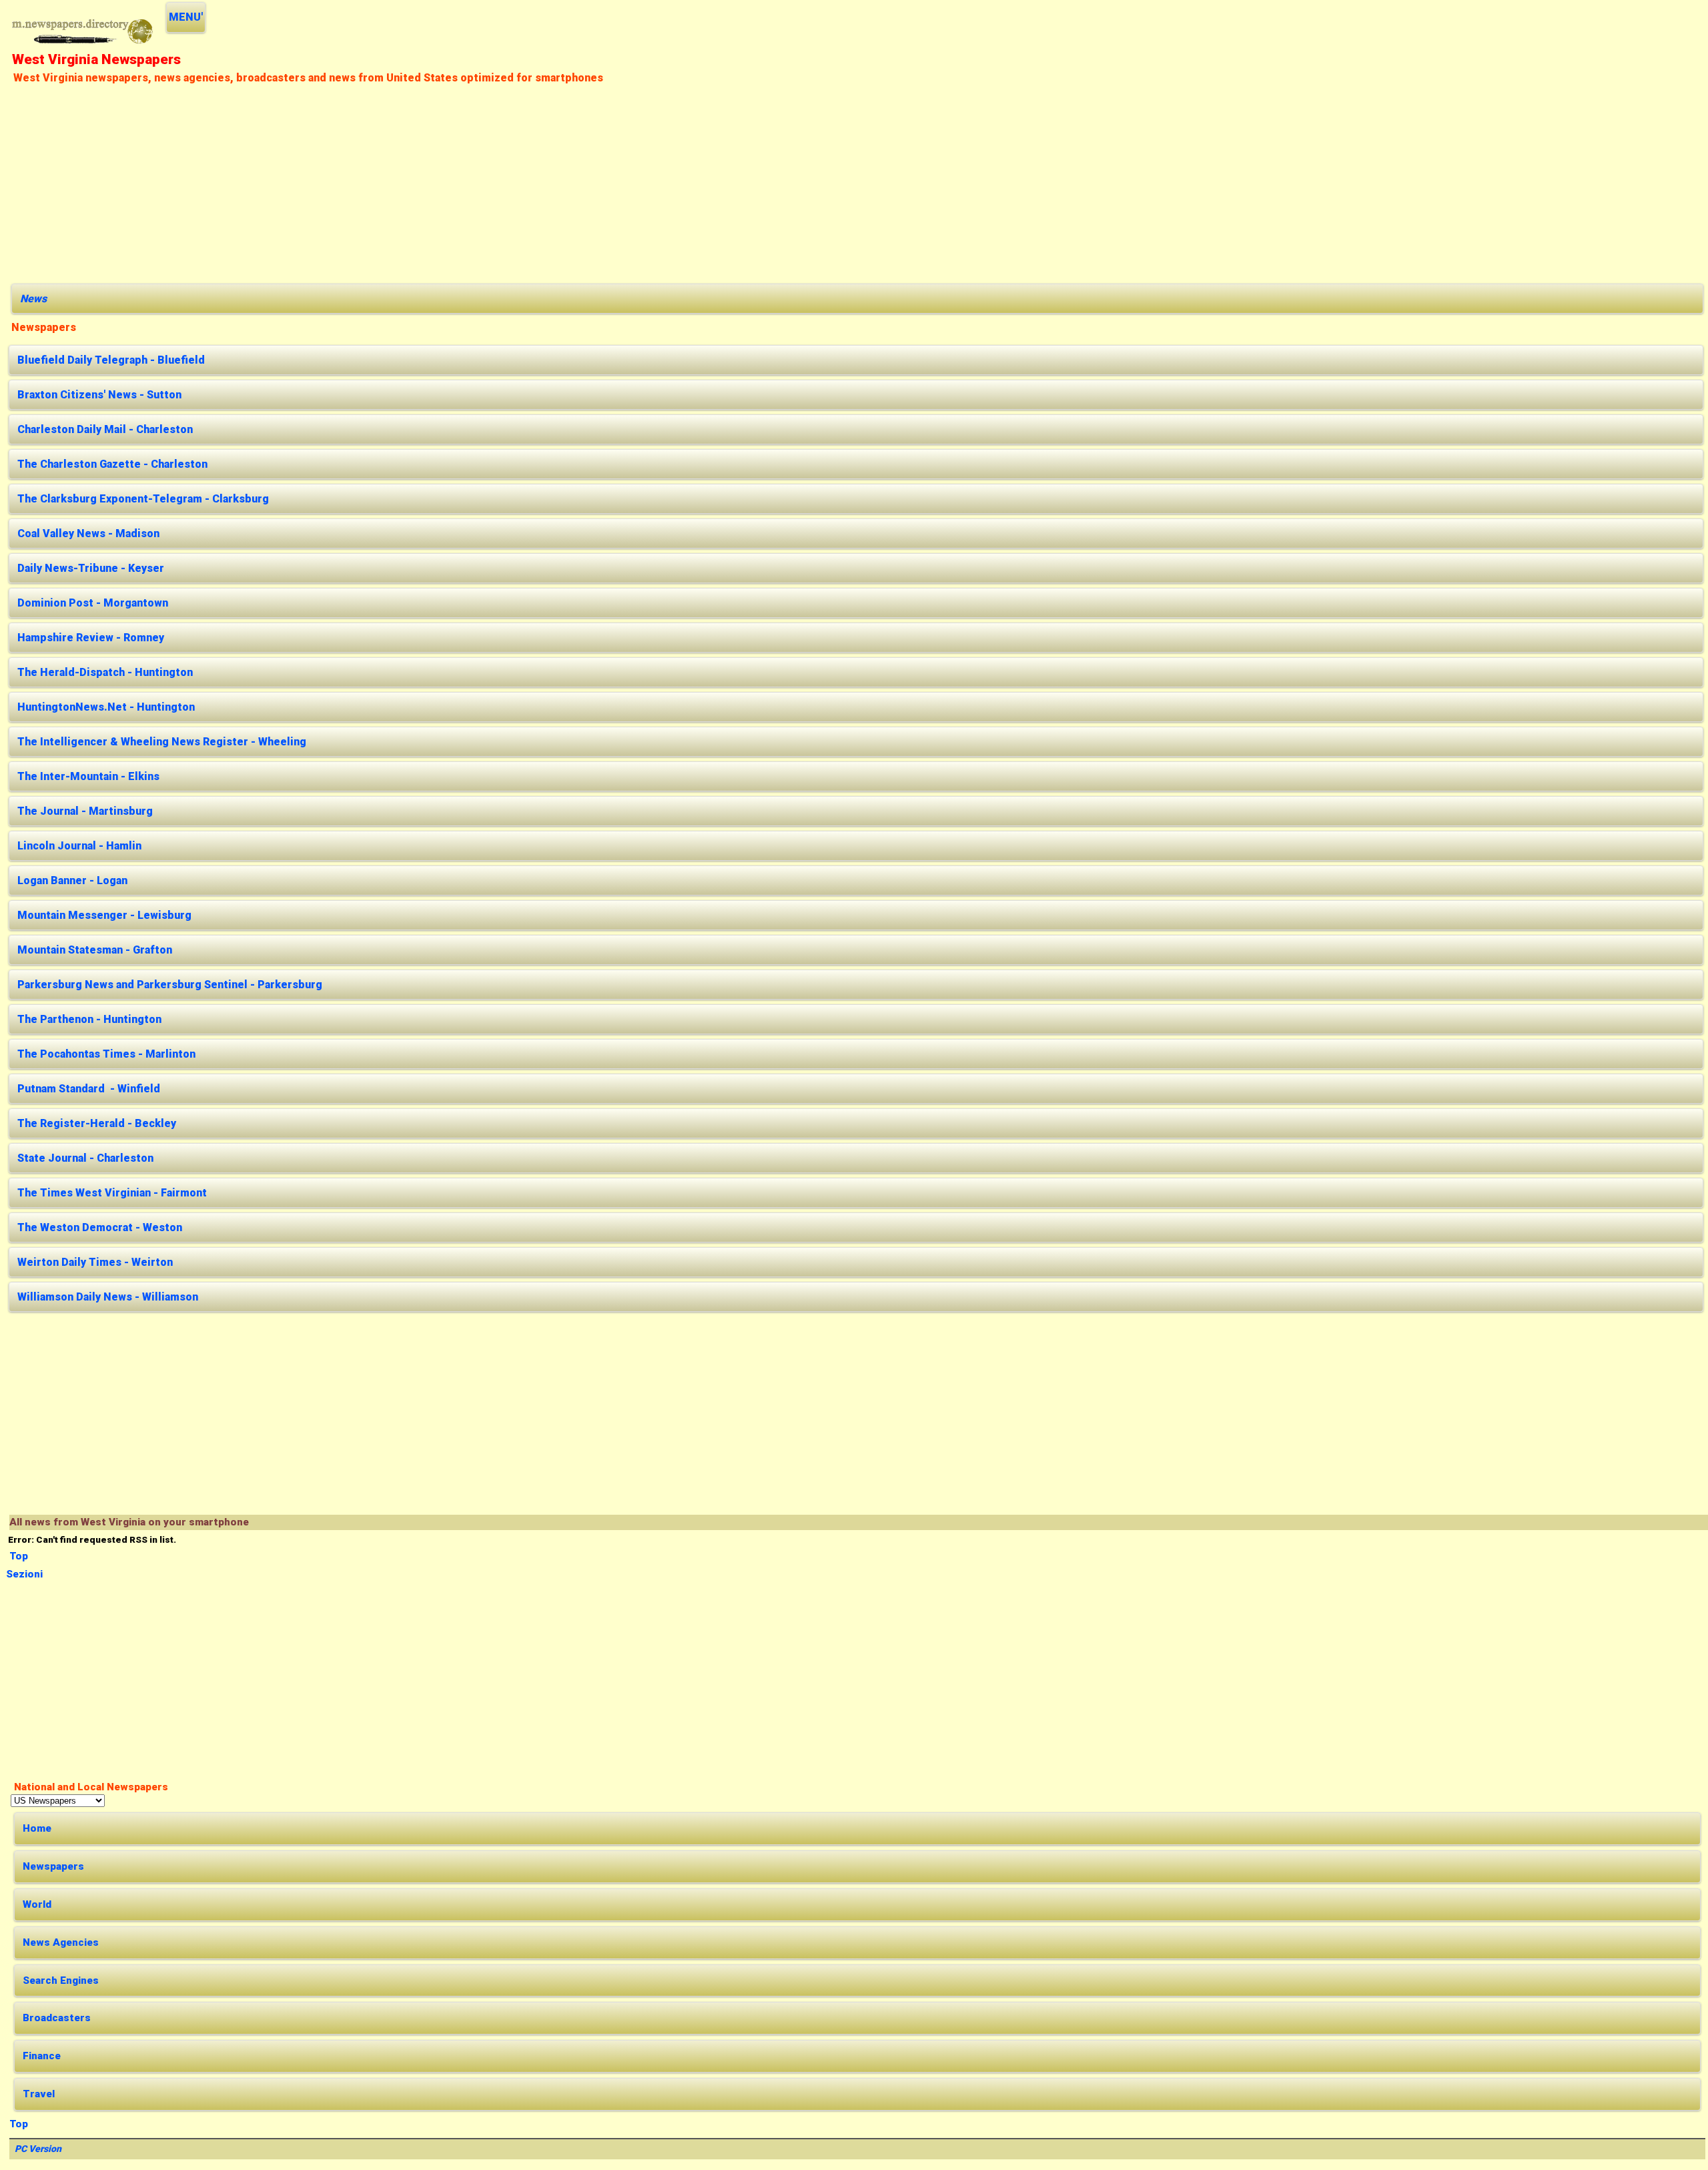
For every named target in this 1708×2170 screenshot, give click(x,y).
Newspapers (53, 1866)
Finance (42, 2056)
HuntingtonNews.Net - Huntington (106, 707)
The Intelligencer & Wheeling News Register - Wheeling (162, 742)
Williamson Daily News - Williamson (108, 1297)
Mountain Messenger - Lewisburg (104, 915)
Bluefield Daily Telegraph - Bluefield (111, 360)
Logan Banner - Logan (72, 880)
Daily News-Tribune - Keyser (91, 568)
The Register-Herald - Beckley (97, 1123)
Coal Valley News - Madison (88, 533)
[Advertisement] (412, 182)
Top (19, 1556)
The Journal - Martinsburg (85, 811)
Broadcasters (57, 2018)
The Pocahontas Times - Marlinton (106, 1054)
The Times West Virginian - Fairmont (112, 1193)
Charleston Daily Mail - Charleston (105, 429)
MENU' (186, 17)
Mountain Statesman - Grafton (95, 950)
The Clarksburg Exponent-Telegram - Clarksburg (143, 499)
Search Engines (61, 1980)
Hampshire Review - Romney (91, 638)
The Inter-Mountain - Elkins (88, 776)
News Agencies (61, 1942)
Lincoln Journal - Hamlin (79, 846)
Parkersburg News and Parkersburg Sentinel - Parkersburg (170, 985)
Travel (39, 2094)
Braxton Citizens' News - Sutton (99, 395)
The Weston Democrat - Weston (100, 1227)
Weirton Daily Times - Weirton (95, 1262)
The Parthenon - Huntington (89, 1019)
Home (37, 1828)
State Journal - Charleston (85, 1158)
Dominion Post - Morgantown (93, 603)
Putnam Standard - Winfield (89, 1089)
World (37, 1904)
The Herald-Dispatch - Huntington (105, 672)
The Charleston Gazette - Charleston (112, 464)
